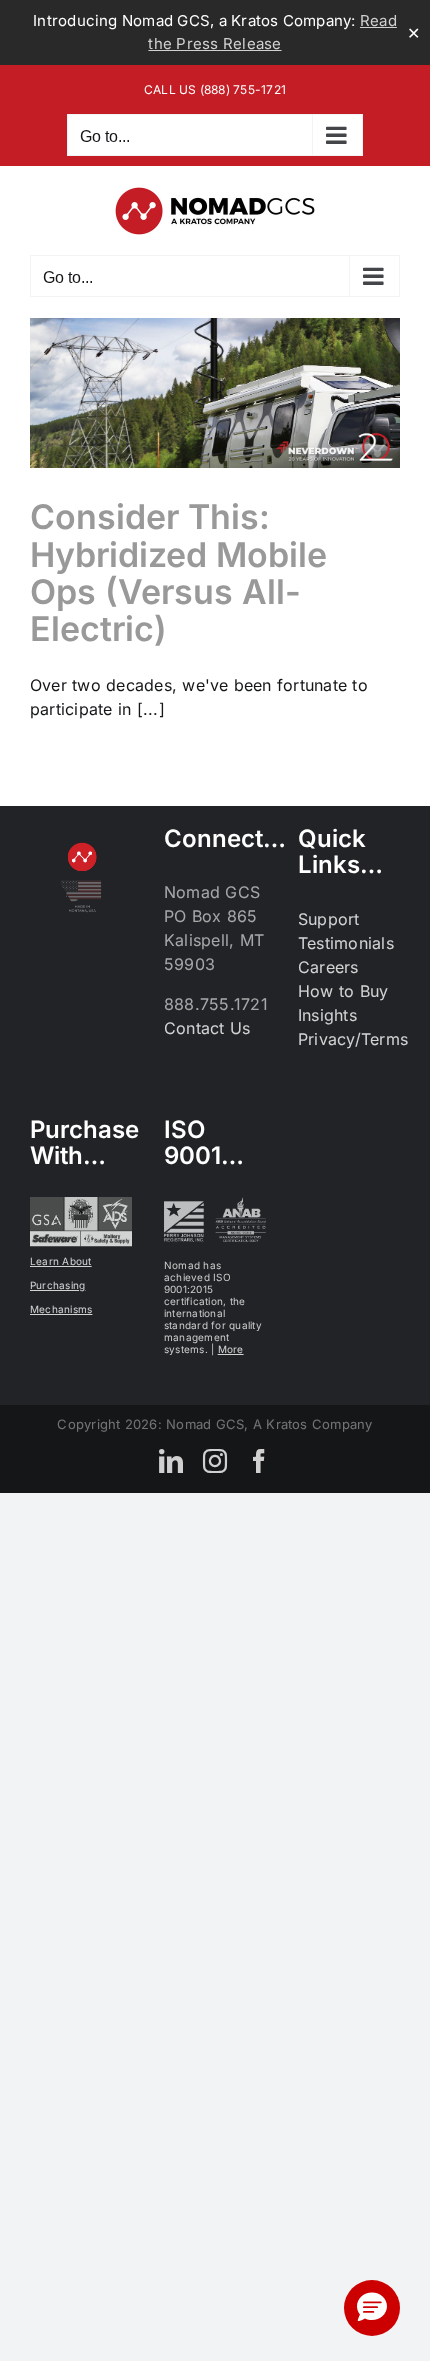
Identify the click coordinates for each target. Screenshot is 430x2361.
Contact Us (207, 1028)
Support (329, 919)
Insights (327, 1015)
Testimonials (346, 943)
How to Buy (343, 991)
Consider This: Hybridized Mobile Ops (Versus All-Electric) (178, 572)
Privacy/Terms (353, 1039)
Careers (328, 967)
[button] (372, 2308)
